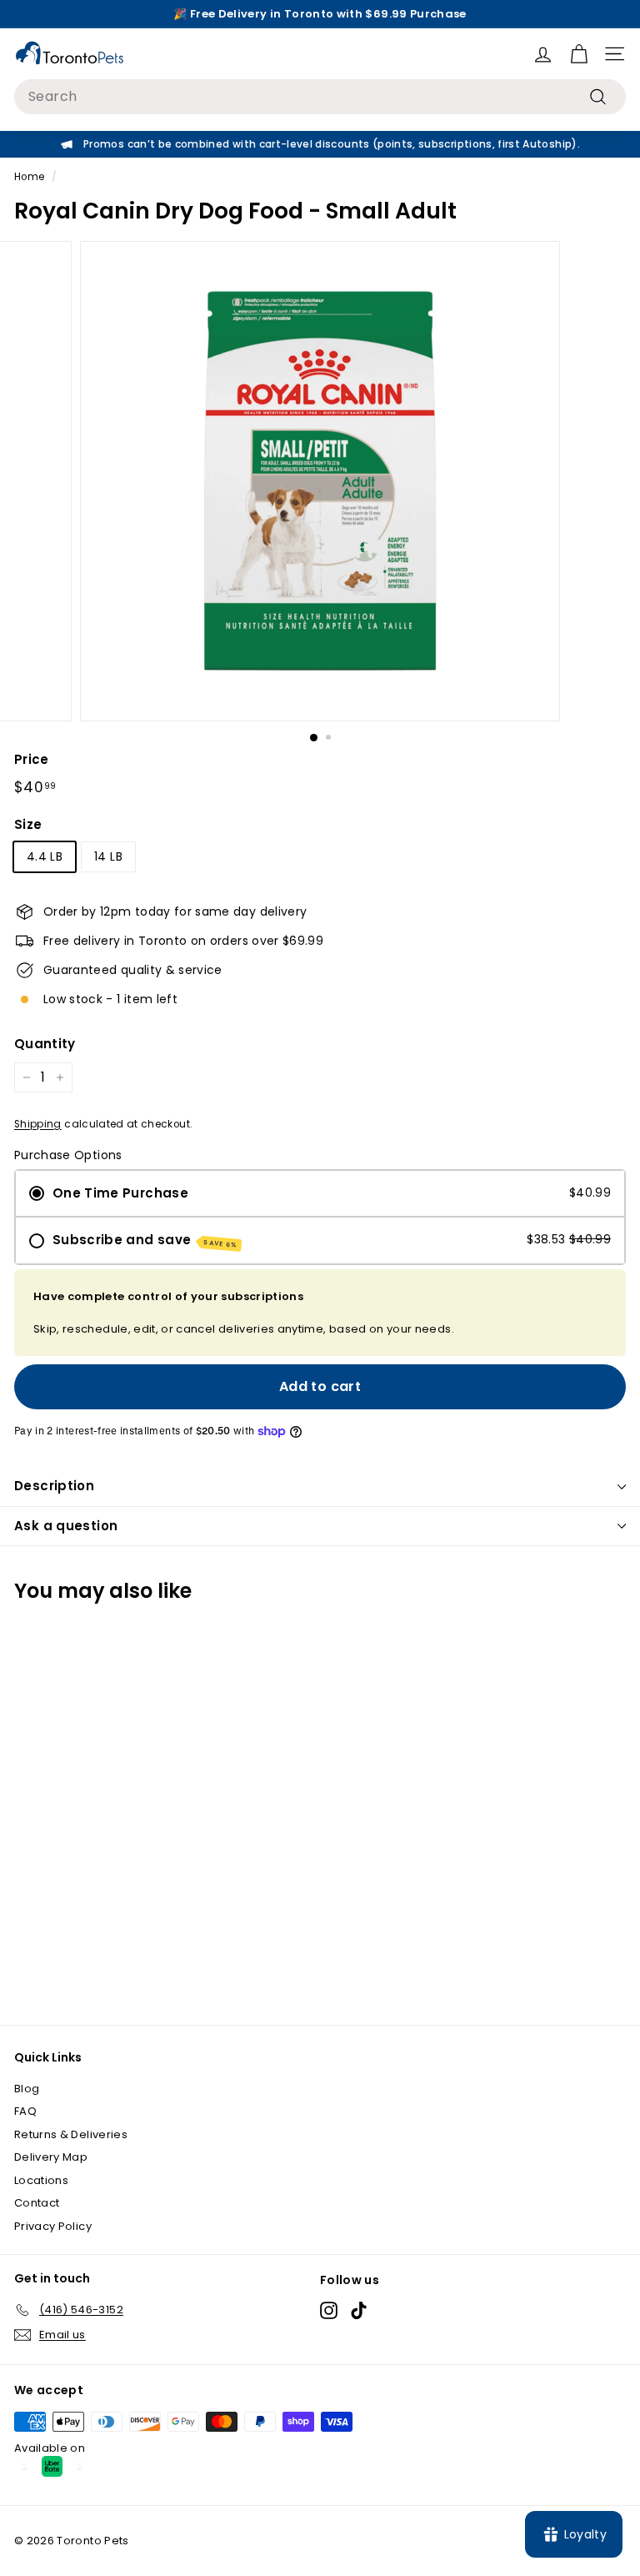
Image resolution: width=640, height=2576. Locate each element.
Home (29, 177)
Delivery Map (51, 2157)
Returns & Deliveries (71, 2134)
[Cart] (579, 54)
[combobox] (320, 97)
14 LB (108, 856)
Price (32, 759)
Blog (27, 2089)
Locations (41, 2180)
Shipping (38, 1124)
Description (54, 1486)
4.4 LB (45, 856)
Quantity (45, 1044)
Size (28, 824)
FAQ (25, 2111)
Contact (37, 2203)
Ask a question (66, 1526)
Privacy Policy (53, 2226)
